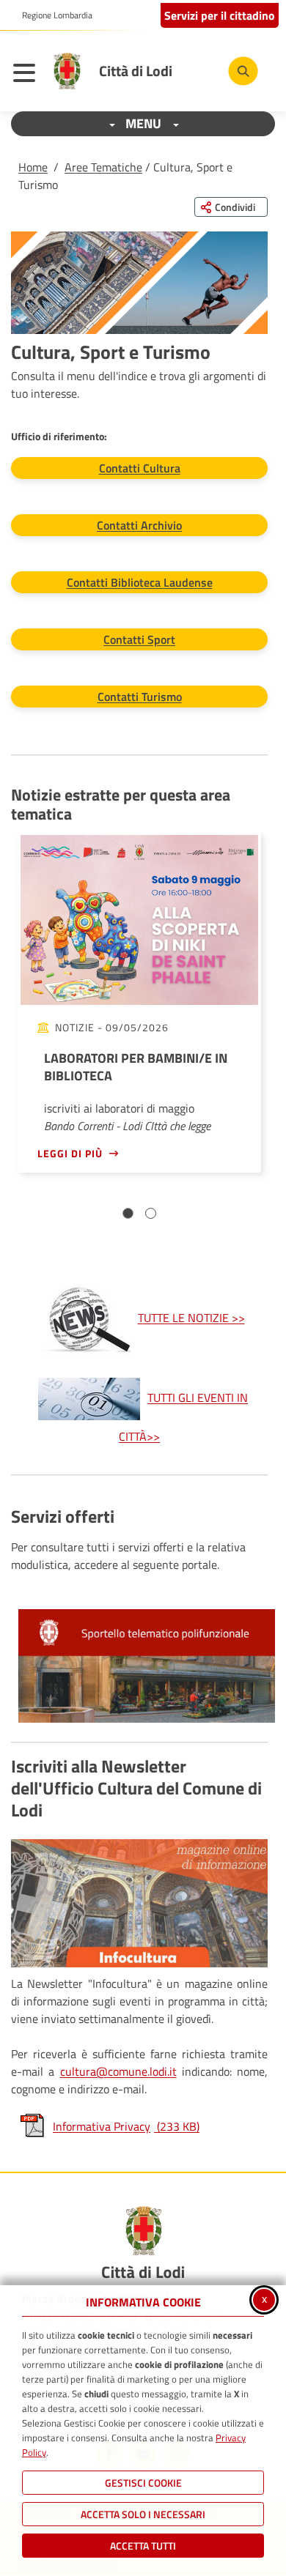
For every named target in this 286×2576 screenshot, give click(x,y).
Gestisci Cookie (143, 2483)
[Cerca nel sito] (243, 71)
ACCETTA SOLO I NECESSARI (143, 2514)
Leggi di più (70, 1153)
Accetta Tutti (143, 2546)
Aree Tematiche (103, 167)
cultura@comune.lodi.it (118, 2071)
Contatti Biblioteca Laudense (140, 582)
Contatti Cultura (140, 468)
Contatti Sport (139, 639)
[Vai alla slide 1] (128, 1213)
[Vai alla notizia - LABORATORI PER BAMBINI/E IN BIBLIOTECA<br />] (139, 920)
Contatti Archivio (139, 525)
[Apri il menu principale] (28, 75)
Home (33, 167)
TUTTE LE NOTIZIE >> (191, 1318)
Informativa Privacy (126, 2126)
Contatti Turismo (140, 697)
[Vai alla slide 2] (151, 1213)
